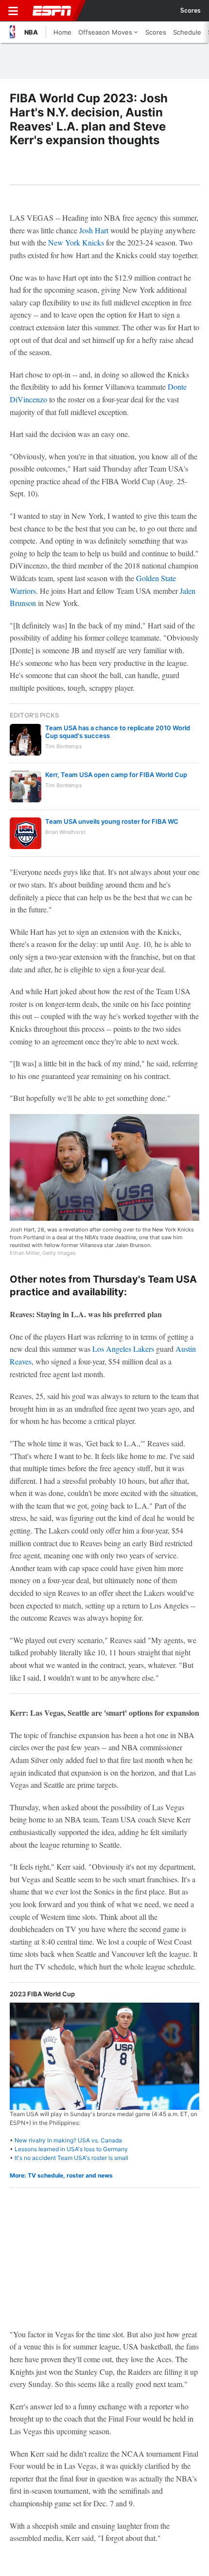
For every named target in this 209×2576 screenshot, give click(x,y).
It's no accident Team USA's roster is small (71, 2158)
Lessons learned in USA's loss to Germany (71, 2149)
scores (191, 11)
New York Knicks (76, 242)
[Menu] (13, 11)
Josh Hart (94, 230)
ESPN (52, 11)
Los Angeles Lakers (123, 1349)
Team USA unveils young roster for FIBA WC (112, 821)
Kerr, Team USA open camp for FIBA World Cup (116, 775)
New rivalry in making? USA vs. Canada (68, 2140)
